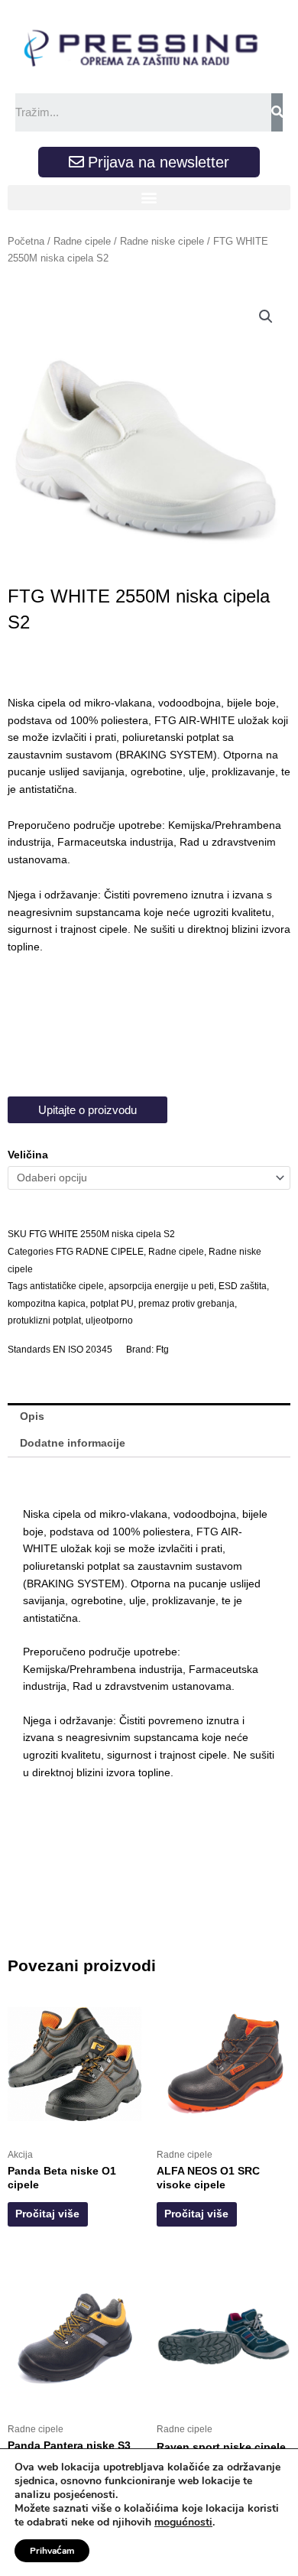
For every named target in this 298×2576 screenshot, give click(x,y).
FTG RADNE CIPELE (100, 1252)
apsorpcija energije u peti (161, 1286)
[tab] (149, 1417)
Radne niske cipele (162, 242)
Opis (32, 1416)
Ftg (162, 1350)
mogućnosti (183, 2522)
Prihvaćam (52, 2551)
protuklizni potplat (44, 1320)
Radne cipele (82, 242)
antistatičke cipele (67, 1286)
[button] (149, 198)
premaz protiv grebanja (186, 1304)
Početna (26, 242)
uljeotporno (109, 1320)
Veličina (28, 1155)
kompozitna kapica (47, 1304)
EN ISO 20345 (83, 1350)
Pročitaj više (47, 2214)
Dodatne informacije (73, 1443)
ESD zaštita (243, 1286)
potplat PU (112, 1304)
